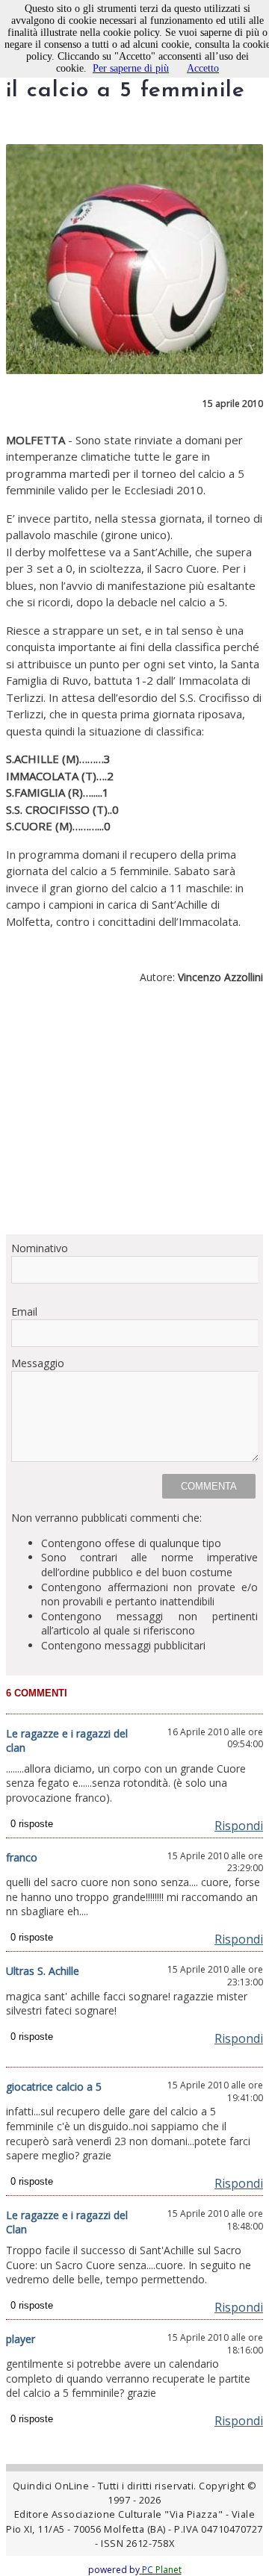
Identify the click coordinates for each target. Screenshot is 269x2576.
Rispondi (239, 1826)
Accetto (203, 68)
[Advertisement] (134, 1115)
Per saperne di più (131, 68)
